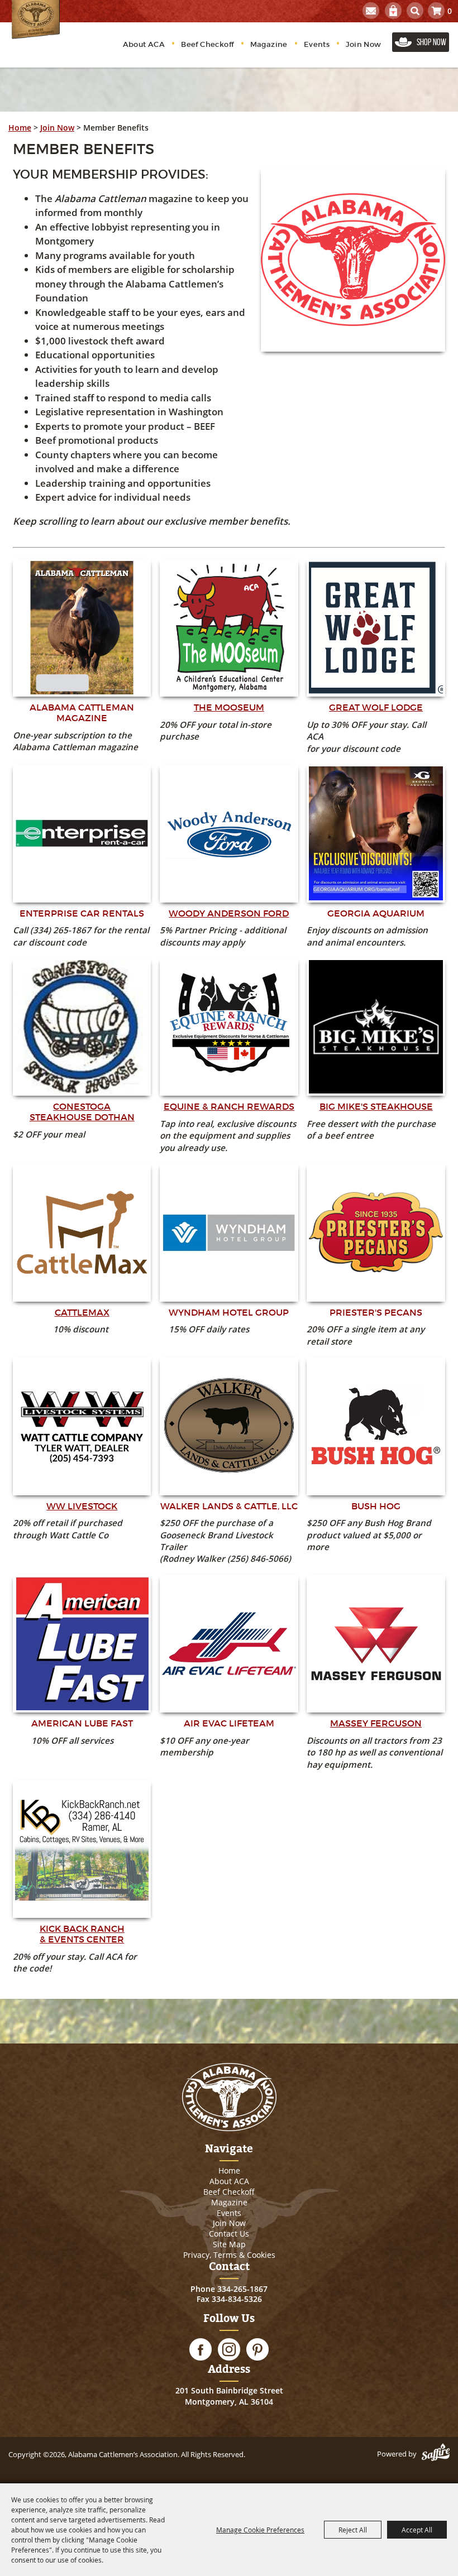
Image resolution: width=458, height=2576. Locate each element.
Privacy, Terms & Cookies (229, 2255)
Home (20, 128)
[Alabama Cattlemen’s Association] (36, 20)
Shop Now (431, 42)
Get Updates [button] (371, 11)
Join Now (363, 44)
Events (317, 44)
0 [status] (450, 11)
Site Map (229, 2244)
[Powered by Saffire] (436, 2454)
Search (415, 11)
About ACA (144, 44)
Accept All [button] (417, 2530)
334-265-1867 (242, 2289)
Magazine (269, 44)
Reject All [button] (353, 2530)
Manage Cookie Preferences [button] (260, 2530)
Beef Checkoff (207, 44)
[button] (353, 260)
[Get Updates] (371, 11)
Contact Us (229, 2234)
